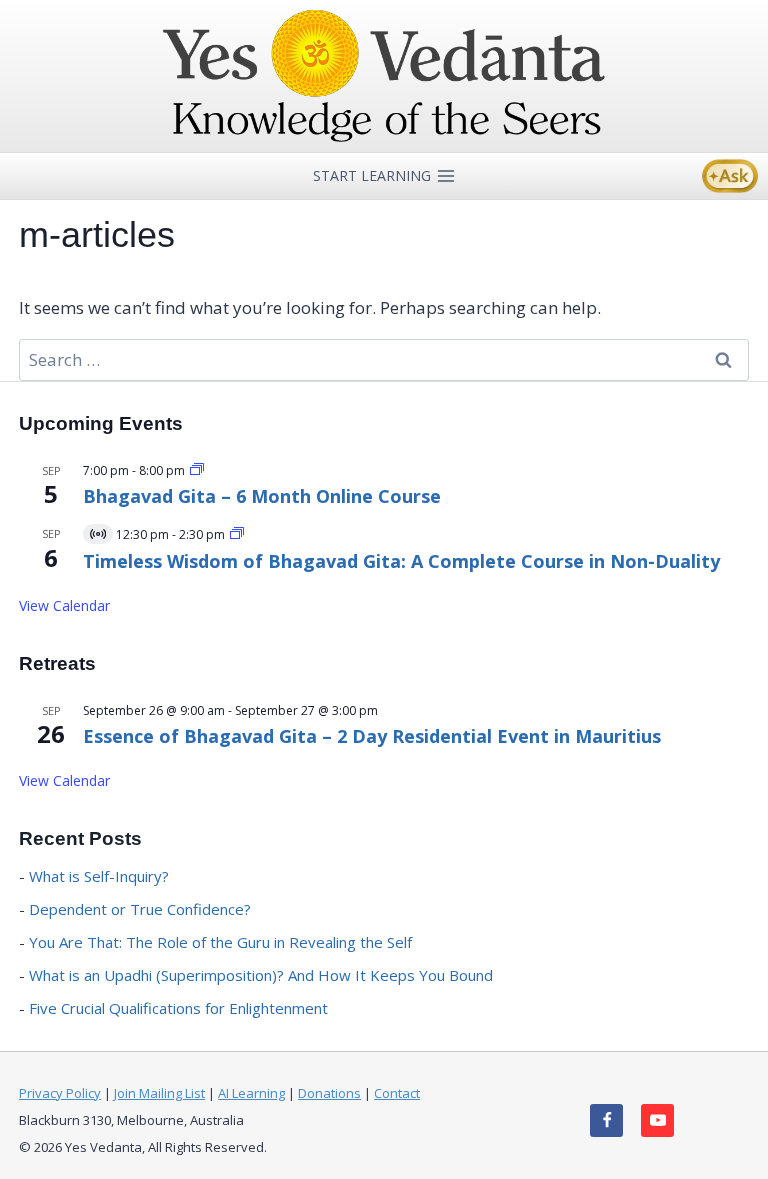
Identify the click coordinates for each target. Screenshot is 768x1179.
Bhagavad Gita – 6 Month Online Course (262, 496)
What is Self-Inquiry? (99, 876)
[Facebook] (606, 1120)
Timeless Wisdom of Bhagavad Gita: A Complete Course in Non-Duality (401, 561)
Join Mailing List (159, 1093)
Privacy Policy (60, 1093)
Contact (397, 1093)
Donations (329, 1093)
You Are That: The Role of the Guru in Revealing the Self (220, 942)
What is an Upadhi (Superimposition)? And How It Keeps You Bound (261, 975)
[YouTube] (657, 1120)
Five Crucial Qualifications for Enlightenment (178, 1008)
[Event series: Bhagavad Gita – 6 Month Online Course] (197, 470)
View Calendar (64, 605)
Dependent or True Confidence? (140, 909)
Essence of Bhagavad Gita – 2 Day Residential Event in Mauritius (372, 736)
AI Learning (251, 1093)
